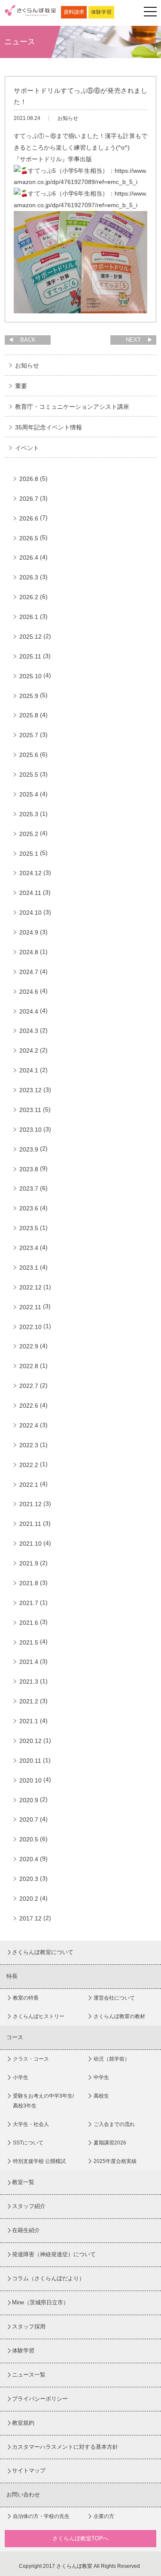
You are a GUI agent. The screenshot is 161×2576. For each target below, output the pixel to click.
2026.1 (29, 617)
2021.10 (30, 1544)
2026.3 (29, 577)
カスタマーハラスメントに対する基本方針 (65, 2447)
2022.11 (30, 1307)
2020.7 (29, 1819)
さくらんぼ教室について (43, 1952)
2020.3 (29, 1879)
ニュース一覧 (29, 2375)
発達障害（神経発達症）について (54, 2254)
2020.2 (29, 1899)
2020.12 (30, 1741)
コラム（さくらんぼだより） (48, 2278)
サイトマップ (29, 2470)
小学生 (21, 2077)
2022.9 (29, 1346)
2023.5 (29, 1228)
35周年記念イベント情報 (49, 427)
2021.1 (29, 1721)
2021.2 (29, 1701)
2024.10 (30, 913)
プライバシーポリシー (40, 2399)
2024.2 (29, 1051)
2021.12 (30, 1504)
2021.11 (30, 1524)
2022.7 (29, 1386)
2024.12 (30, 873)
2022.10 (30, 1327)
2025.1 (29, 854)
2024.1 (29, 1070)
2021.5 (29, 1642)
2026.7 (29, 499)
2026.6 (29, 518)
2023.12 (30, 1090)
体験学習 (101, 12)
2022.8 (29, 1366)
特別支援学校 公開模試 (39, 2161)
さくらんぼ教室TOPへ (80, 2538)
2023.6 (29, 1208)
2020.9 (29, 1800)
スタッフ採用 (29, 2326)
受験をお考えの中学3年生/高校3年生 (43, 2101)
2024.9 (29, 932)
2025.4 (29, 794)
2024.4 (29, 1011)
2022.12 (30, 1287)
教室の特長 (26, 1998)
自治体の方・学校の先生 (41, 2516)
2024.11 (30, 893)
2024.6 (29, 992)
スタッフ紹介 (29, 2206)
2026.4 (29, 557)
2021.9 (29, 1563)
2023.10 (30, 1130)
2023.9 (29, 1149)
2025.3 (29, 814)
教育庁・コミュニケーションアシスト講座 (72, 407)
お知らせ (27, 365)
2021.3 (29, 1682)
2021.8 (29, 1583)
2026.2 (29, 597)
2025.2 (29, 834)
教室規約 (23, 2423)
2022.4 (29, 1425)
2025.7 (29, 735)
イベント (27, 448)
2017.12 (30, 1918)
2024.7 (29, 972)
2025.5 (29, 775)
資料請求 (74, 12)
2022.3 (29, 1445)
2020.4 (29, 1859)
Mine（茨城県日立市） (40, 2302)
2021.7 (29, 1603)
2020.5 (29, 1839)
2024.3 (29, 1031)
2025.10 (30, 676)
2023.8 (29, 1169)
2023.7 (29, 1188)
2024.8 (29, 952)
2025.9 (29, 696)
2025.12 (30, 637)
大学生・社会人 (31, 2124)
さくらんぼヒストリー (39, 2016)
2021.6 (29, 1623)
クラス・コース (31, 2059)
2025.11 (30, 656)
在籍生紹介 (26, 2230)
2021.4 (29, 1662)
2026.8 (29, 479)
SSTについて (28, 2143)
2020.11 (30, 1761)
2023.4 (29, 1248)
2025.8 (29, 715)
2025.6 (29, 755)
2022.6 (29, 1406)
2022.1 (29, 1485)
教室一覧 (23, 2182)
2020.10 (30, 1780)
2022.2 (29, 1465)
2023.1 (29, 1268)
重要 (21, 386)
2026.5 (29, 538)
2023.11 (30, 1110)
